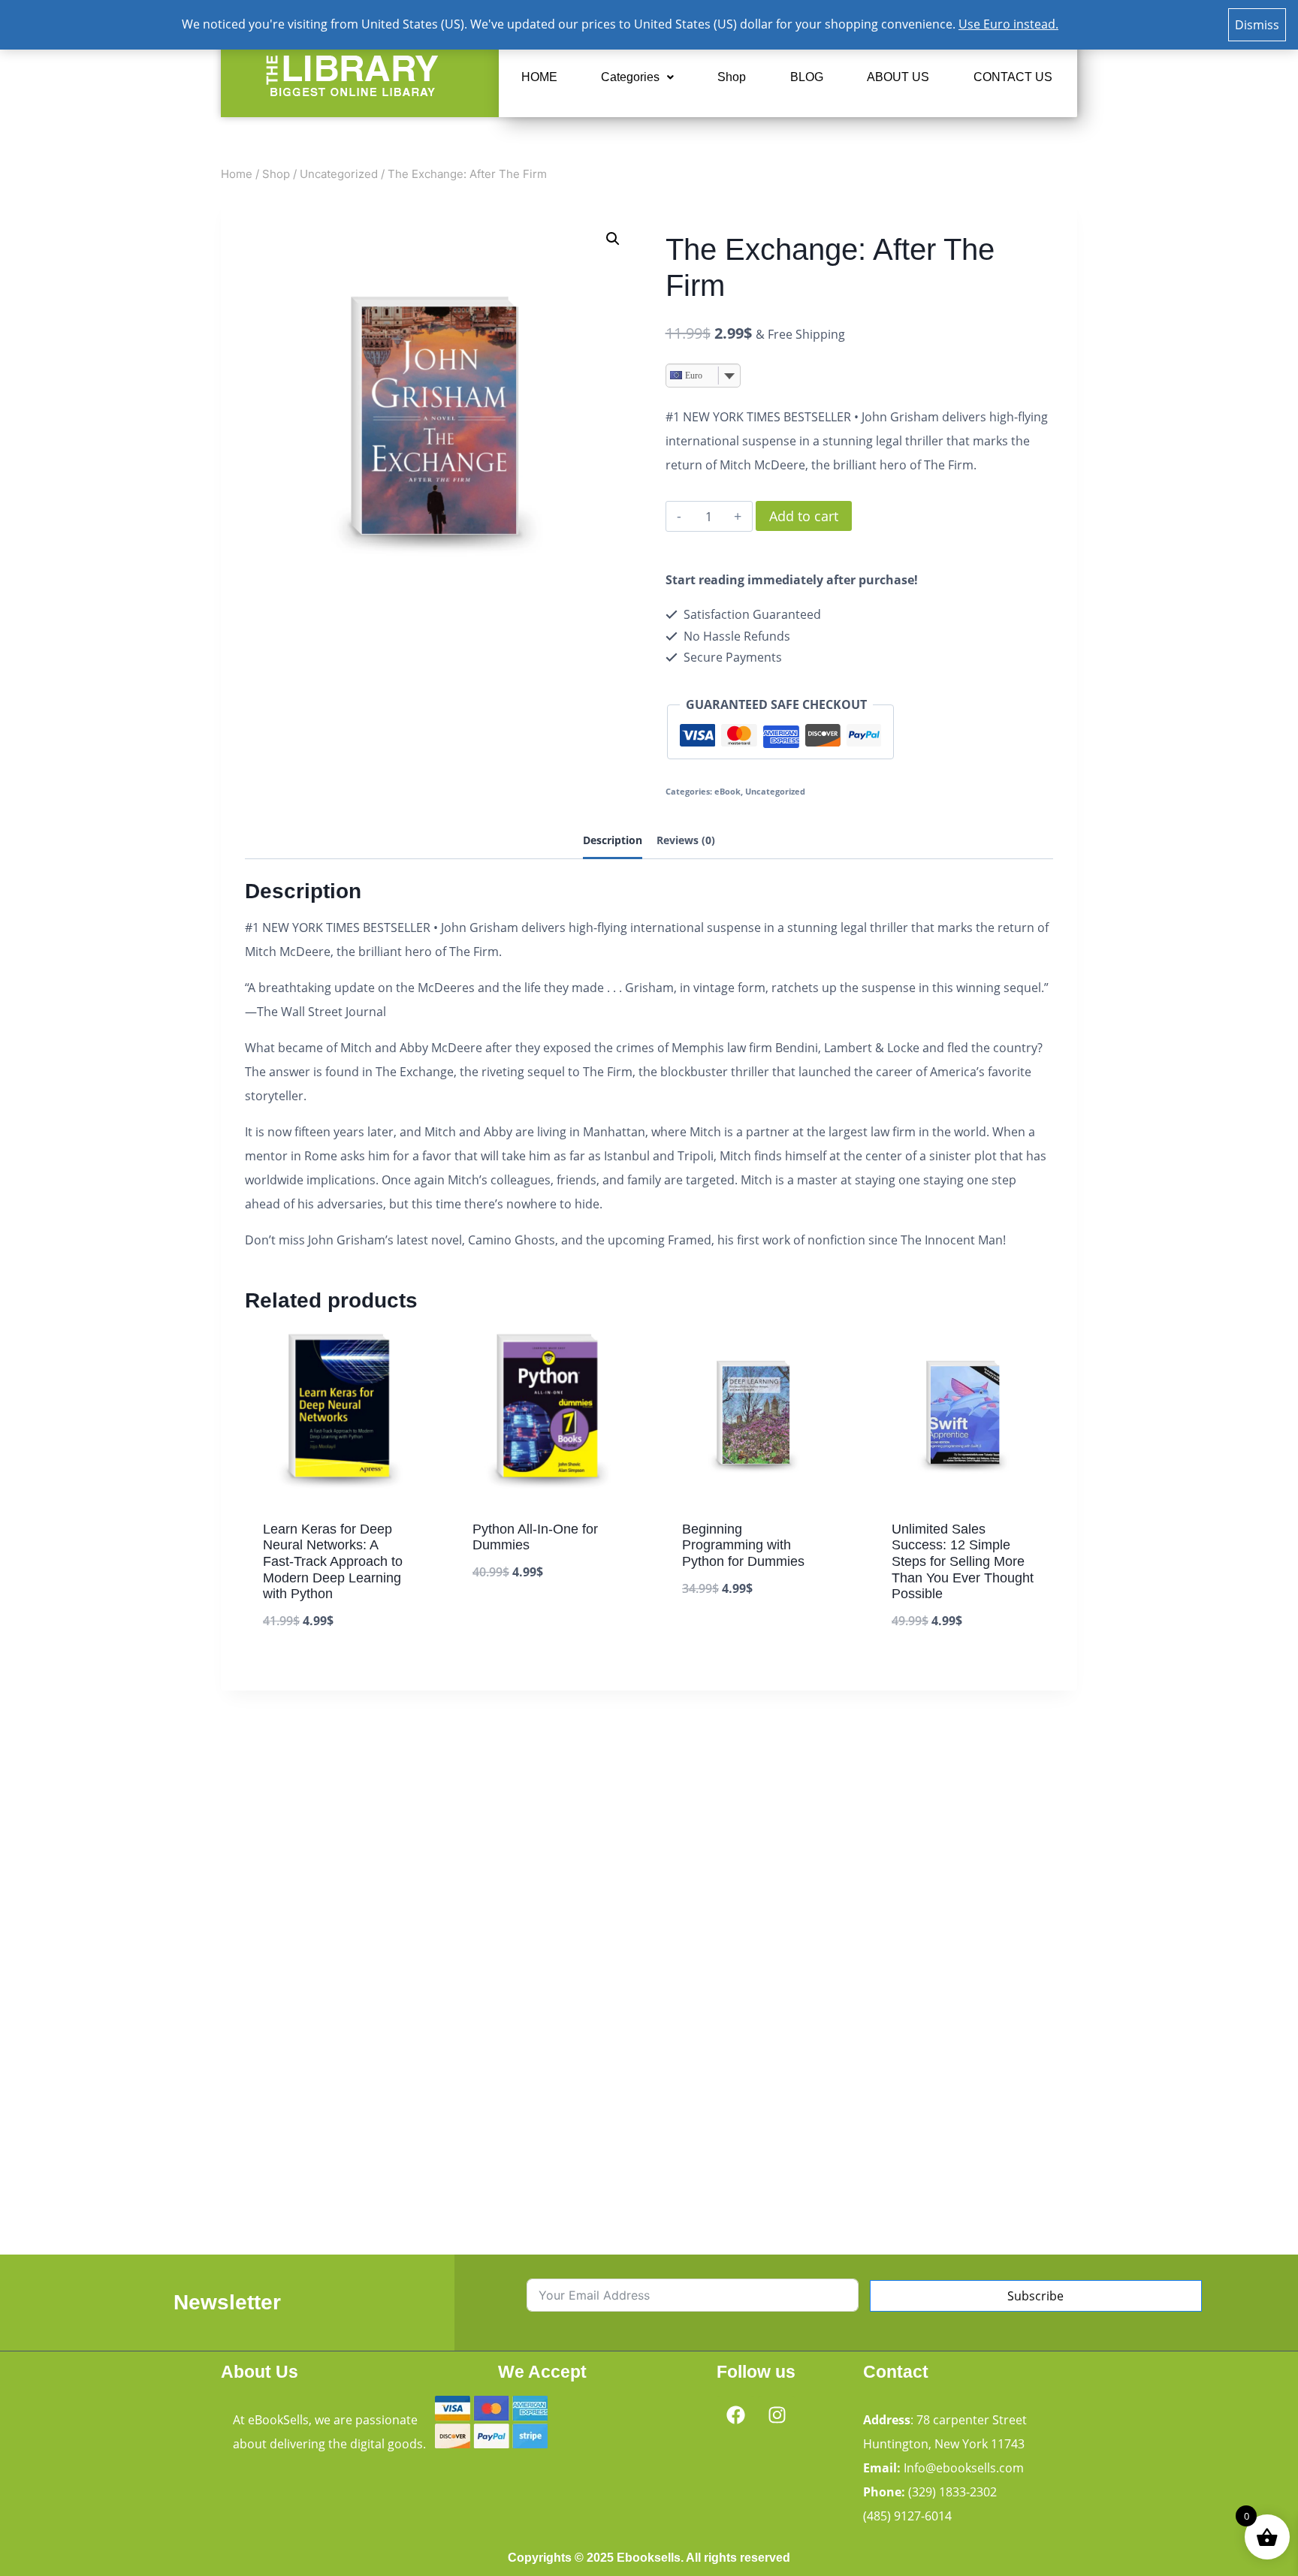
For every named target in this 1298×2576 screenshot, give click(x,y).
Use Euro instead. (1008, 24)
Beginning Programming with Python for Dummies (743, 1545)
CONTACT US (1013, 77)
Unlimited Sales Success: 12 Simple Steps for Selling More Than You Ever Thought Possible (963, 1561)
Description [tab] (613, 840)
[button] (637, 77)
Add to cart (804, 516)
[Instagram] (777, 2415)
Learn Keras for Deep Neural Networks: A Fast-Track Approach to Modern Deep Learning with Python (333, 1561)
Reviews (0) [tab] (686, 840)
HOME (539, 77)
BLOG (807, 77)
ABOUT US (898, 77)
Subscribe (1035, 2296)
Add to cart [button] (508, 1618)
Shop (732, 77)
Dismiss (1257, 25)
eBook (727, 791)
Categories (630, 77)
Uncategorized (775, 791)
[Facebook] (735, 2415)
